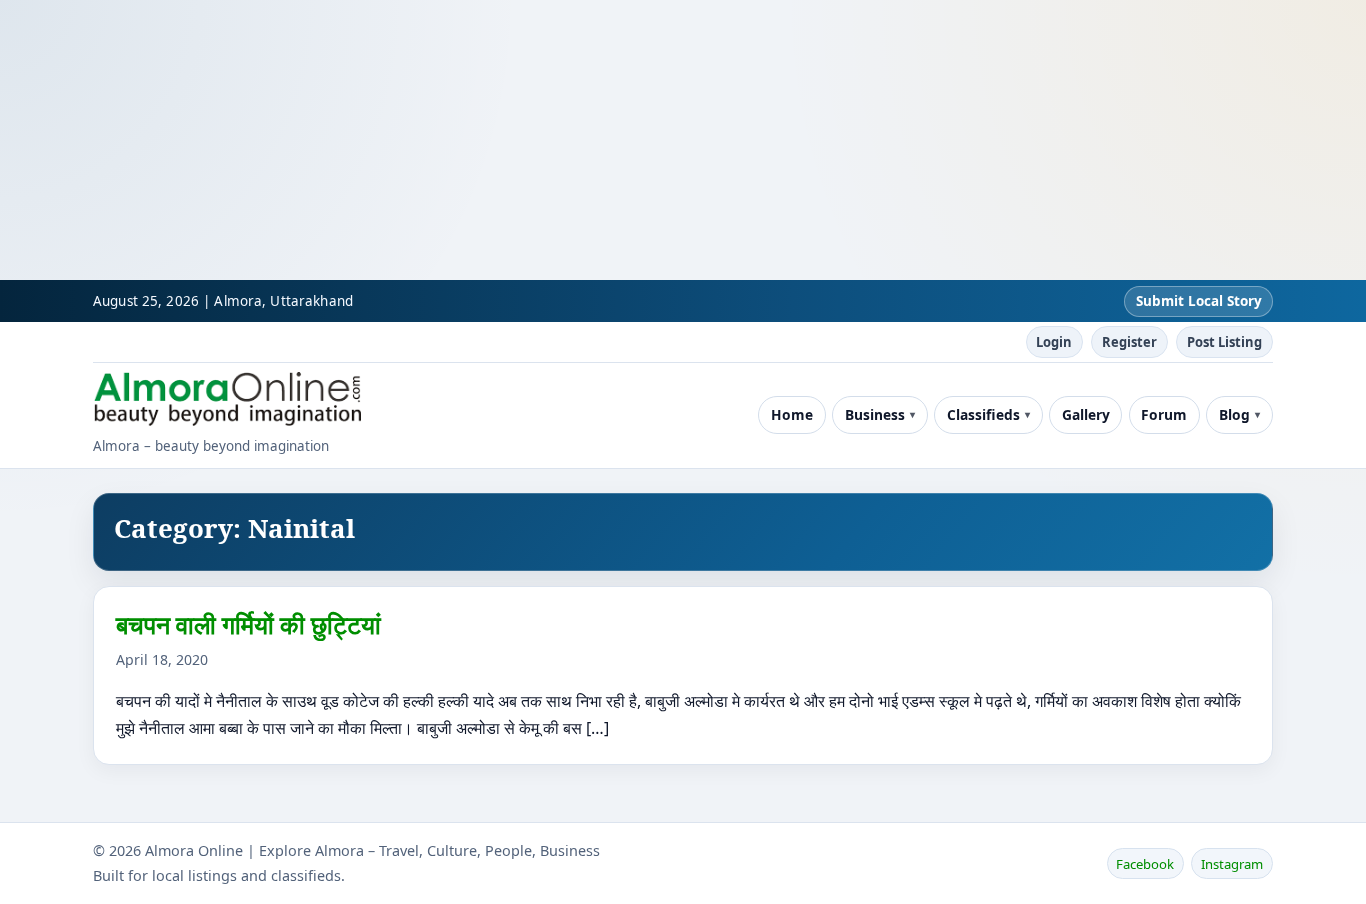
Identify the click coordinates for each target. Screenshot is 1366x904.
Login (1054, 342)
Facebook (1145, 864)
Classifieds (983, 414)
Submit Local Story (1199, 301)
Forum (1164, 414)
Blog (1234, 414)
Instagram (1232, 864)
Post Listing (1224, 342)
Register (1129, 342)
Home (792, 414)
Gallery (1086, 414)
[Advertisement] (600, 140)
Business (875, 414)
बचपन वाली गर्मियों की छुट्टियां (248, 624)
